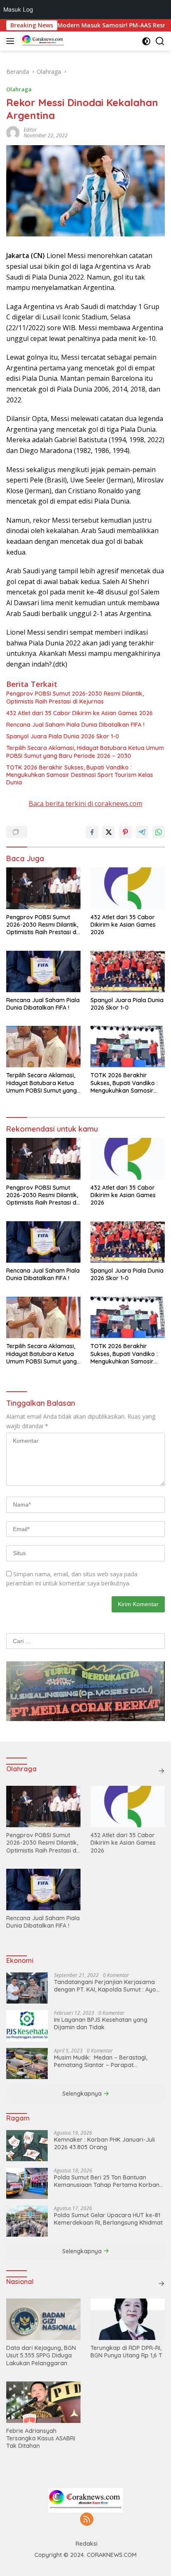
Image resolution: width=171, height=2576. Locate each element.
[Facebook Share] (92, 832)
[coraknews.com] (42, 41)
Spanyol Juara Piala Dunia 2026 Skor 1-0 (63, 736)
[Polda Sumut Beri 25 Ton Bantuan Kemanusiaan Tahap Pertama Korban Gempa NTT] (27, 2183)
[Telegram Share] (142, 832)
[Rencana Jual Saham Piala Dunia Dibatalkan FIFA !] (43, 971)
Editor (30, 130)
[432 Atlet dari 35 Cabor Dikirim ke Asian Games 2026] (128, 888)
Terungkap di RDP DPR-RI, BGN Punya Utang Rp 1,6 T (127, 2352)
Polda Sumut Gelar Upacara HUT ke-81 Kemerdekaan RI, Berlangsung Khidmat (108, 2219)
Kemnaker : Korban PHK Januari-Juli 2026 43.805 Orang (104, 2143)
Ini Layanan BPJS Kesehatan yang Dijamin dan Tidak (101, 2023)
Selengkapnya (83, 2094)
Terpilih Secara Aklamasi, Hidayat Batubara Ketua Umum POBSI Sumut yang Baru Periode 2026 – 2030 (85, 752)
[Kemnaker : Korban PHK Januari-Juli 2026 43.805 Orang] (27, 2146)
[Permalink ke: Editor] (13, 132)
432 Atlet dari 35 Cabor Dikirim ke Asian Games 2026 (79, 713)
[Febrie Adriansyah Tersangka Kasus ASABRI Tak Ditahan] (43, 2402)
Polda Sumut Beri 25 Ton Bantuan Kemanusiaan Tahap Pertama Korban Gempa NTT (107, 2181)
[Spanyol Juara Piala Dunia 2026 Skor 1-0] (128, 971)
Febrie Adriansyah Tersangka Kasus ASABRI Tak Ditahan (41, 2438)
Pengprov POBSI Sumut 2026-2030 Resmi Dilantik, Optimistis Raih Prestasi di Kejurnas (75, 697)
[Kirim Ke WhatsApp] (159, 832)
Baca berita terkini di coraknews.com (85, 803)
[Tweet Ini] (109, 832)
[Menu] (12, 41)
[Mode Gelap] (146, 41)
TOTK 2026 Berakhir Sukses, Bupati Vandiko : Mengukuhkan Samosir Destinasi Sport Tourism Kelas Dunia (80, 775)
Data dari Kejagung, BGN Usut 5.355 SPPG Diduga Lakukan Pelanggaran (41, 2355)
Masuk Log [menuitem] (18, 9)
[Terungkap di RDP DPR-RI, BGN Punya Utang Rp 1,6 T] (128, 2319)
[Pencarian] (160, 41)
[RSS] (87, 2520)
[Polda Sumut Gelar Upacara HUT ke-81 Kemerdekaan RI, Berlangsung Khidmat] (27, 2221)
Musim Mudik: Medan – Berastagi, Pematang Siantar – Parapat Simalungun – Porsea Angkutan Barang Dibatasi (108, 2061)
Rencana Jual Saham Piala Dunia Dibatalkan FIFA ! (75, 725)
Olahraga (19, 89)
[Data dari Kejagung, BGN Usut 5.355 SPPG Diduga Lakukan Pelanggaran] (43, 2319)
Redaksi (87, 2544)
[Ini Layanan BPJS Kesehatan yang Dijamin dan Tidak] (27, 2026)
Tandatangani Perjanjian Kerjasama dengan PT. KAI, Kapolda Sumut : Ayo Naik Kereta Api (105, 1986)
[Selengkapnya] (161, 1771)
